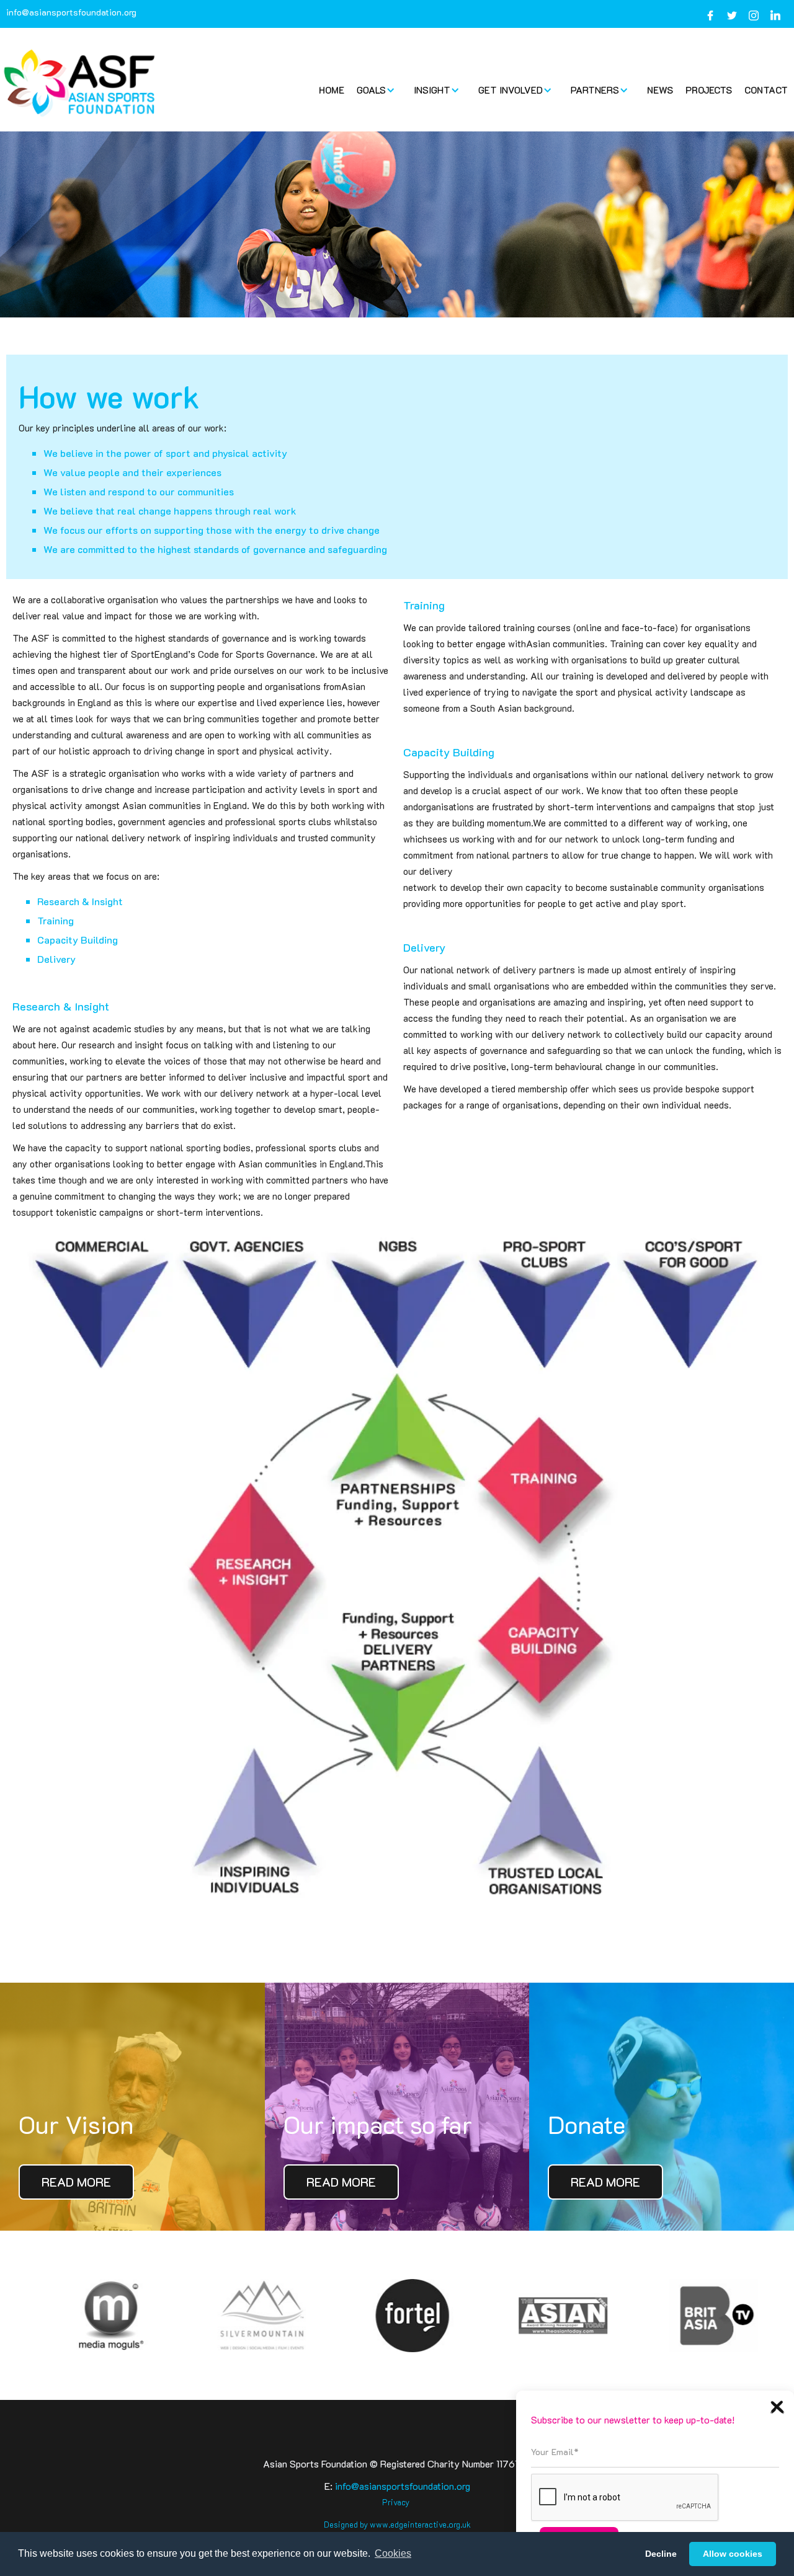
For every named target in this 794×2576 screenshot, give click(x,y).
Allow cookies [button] (733, 2554)
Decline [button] (661, 2554)
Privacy (396, 2502)
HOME (332, 90)
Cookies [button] (393, 2553)
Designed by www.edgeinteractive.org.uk (397, 2524)
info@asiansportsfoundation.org (71, 12)
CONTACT (766, 90)
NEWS (660, 90)
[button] (379, 90)
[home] (81, 83)
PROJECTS (709, 90)
